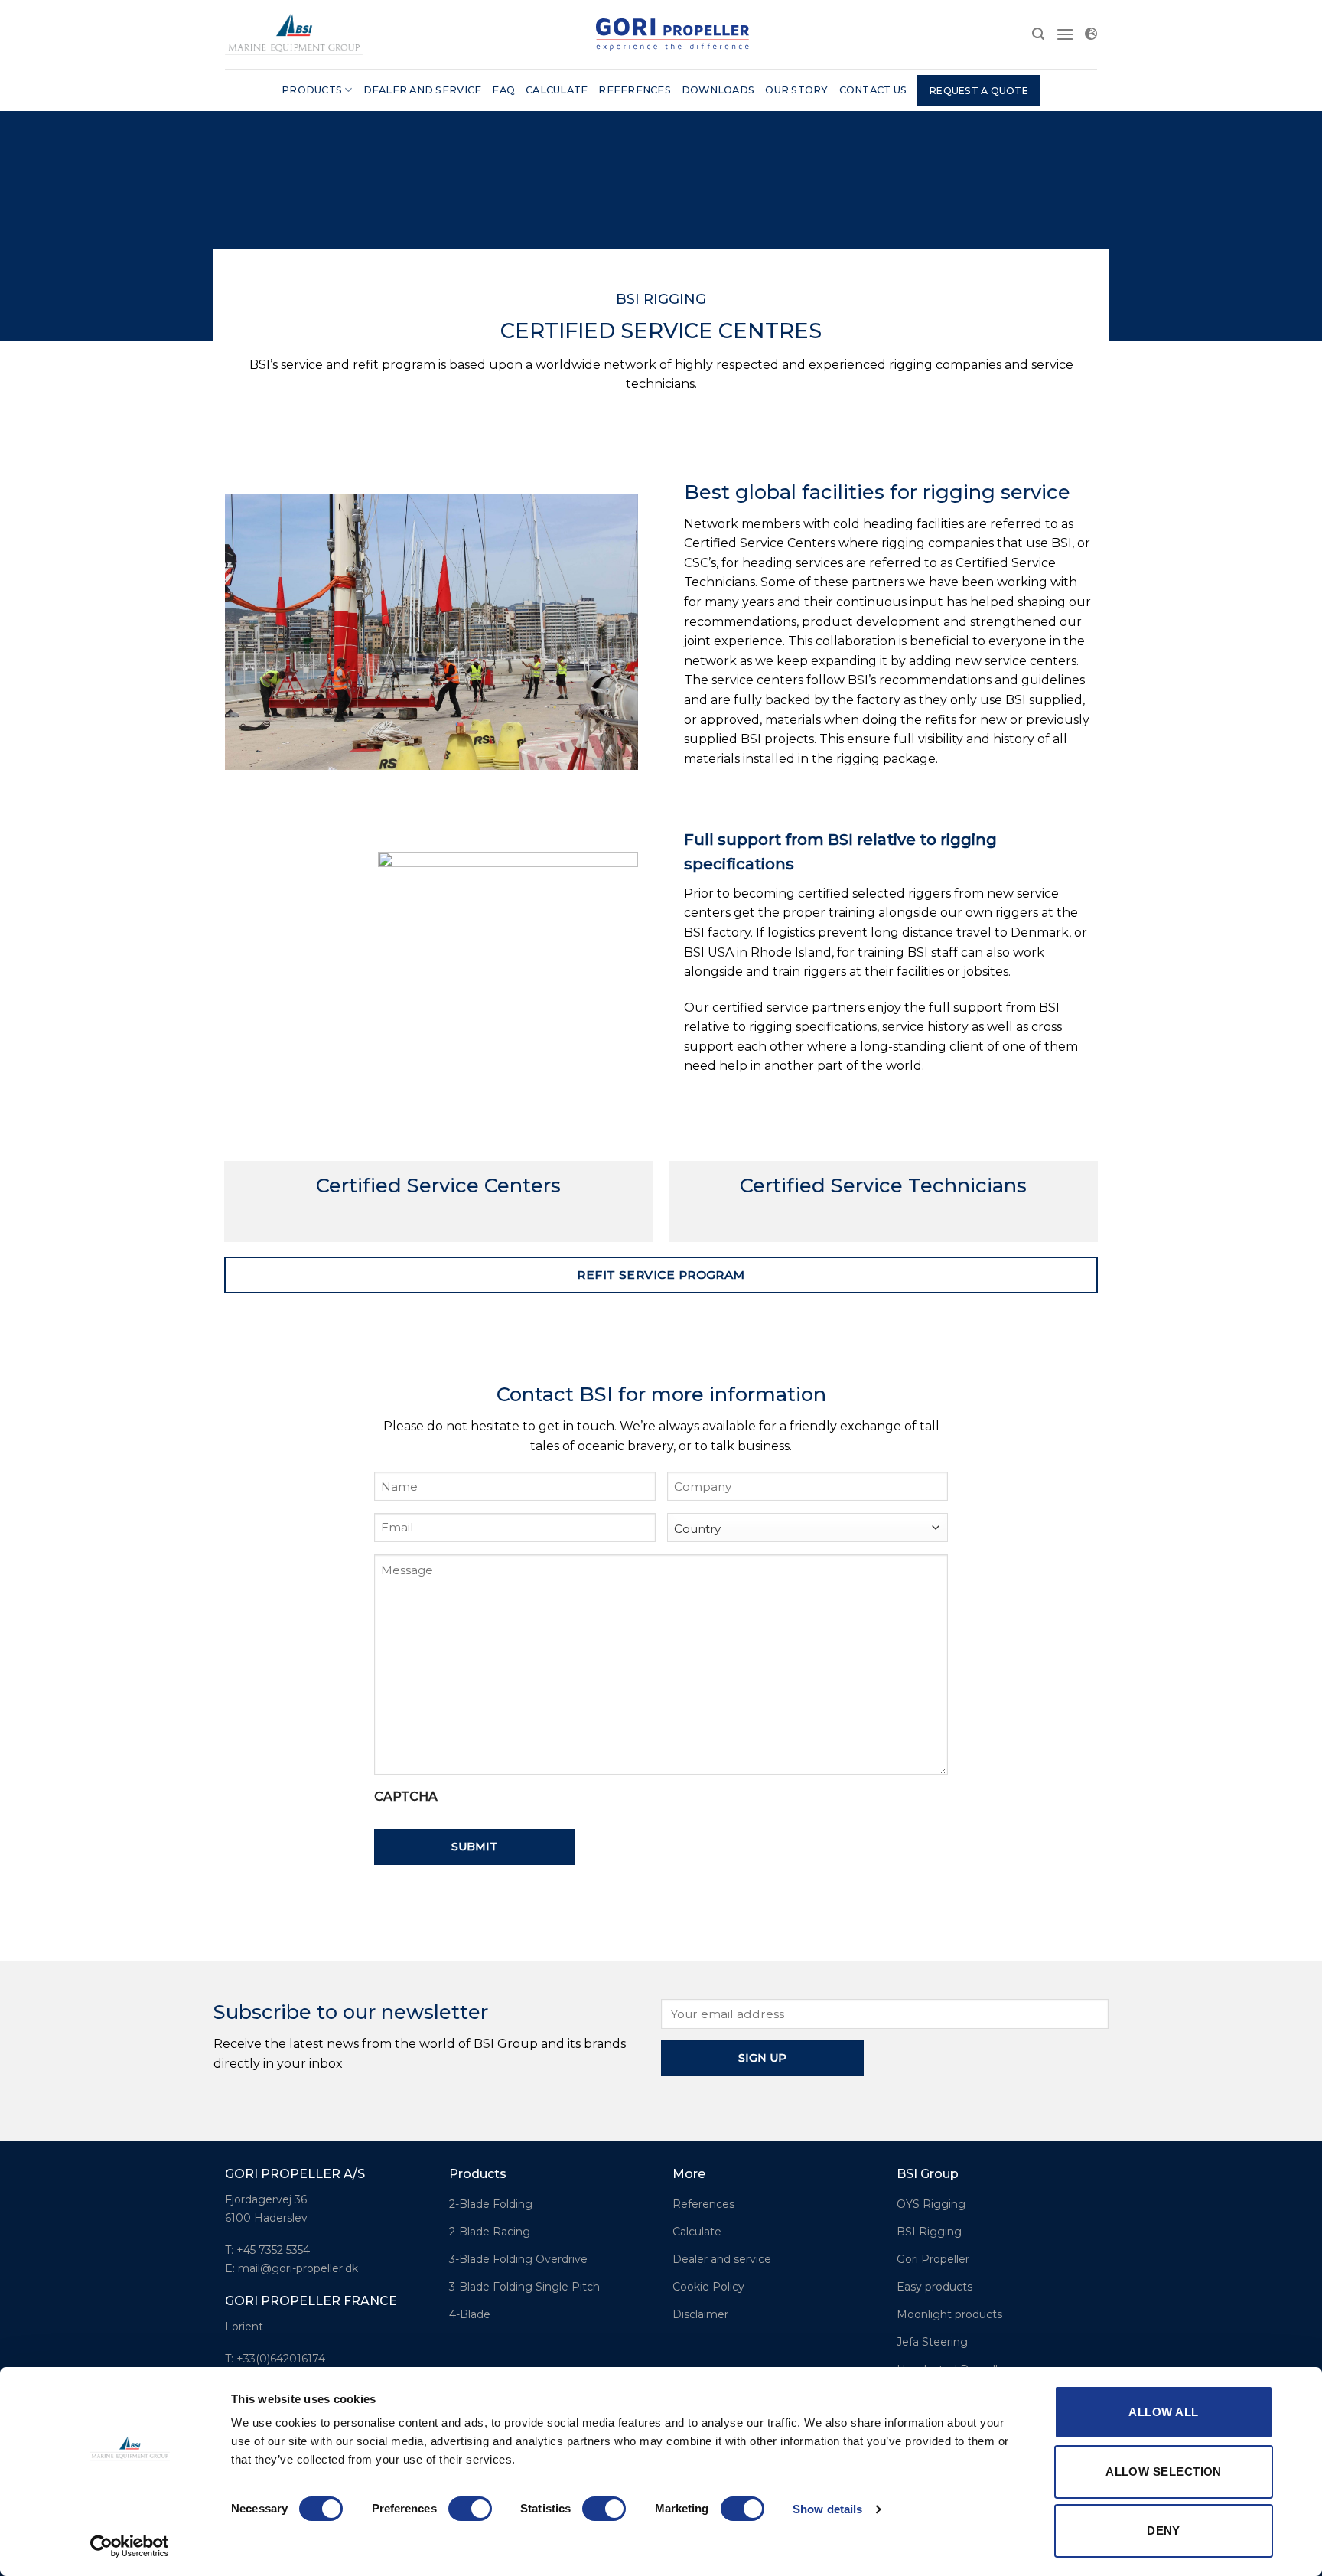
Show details (827, 2509)
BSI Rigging (929, 2232)
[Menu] (1065, 34)
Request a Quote (979, 91)
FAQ (503, 90)
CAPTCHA (406, 1797)
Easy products (935, 2287)
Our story (796, 90)
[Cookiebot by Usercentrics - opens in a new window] (130, 2546)
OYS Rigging (931, 2204)
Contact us (873, 90)
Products (312, 90)
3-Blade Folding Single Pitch (524, 2287)
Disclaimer (700, 2314)
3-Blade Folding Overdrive (518, 2259)
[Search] (1038, 34)
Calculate (557, 90)
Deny (1164, 2530)
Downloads (718, 90)
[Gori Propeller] (294, 34)
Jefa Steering (932, 2342)
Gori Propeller (933, 2259)
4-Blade (470, 2314)
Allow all (1163, 2412)
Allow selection (1164, 2472)
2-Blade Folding (491, 2204)
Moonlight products (949, 2314)
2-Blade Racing (490, 2232)
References (635, 90)
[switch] (470, 2509)
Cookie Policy (708, 2287)
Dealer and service (423, 90)
